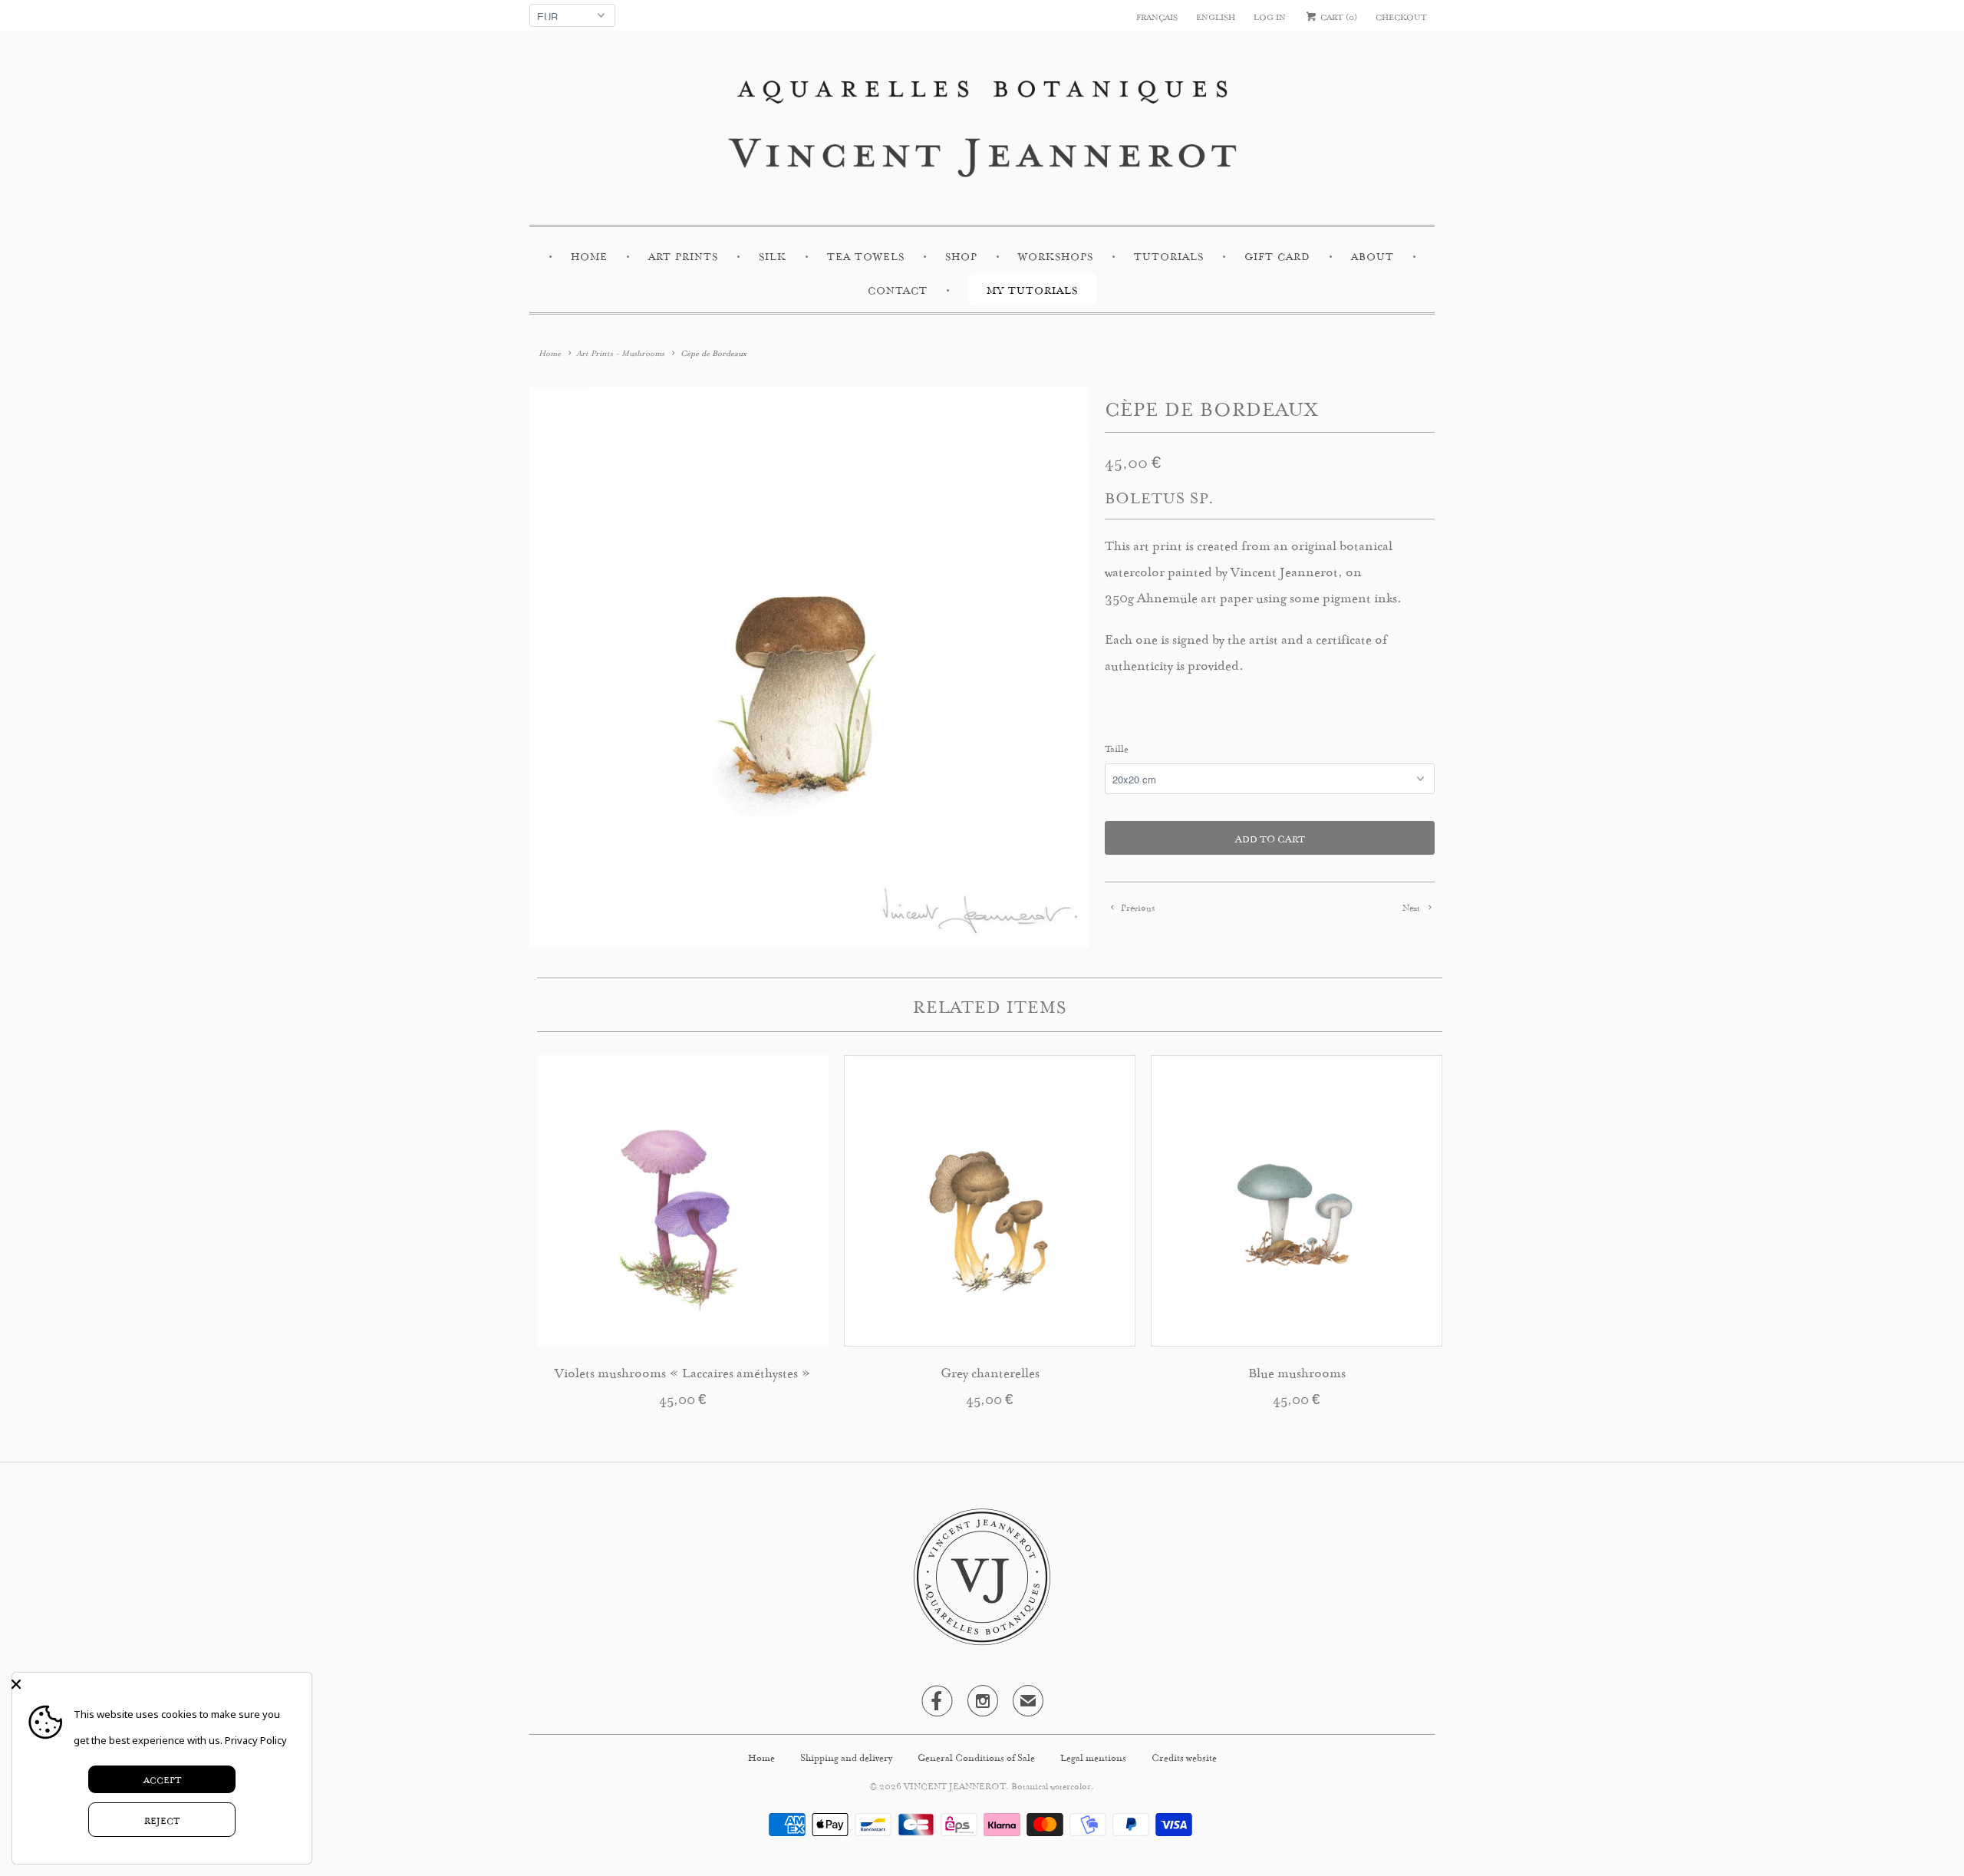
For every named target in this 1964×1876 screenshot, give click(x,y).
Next (1412, 907)
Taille (1117, 747)
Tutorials (1169, 255)
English (1216, 16)
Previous (1137, 907)
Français (1157, 16)
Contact (898, 289)
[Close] (158, 1684)
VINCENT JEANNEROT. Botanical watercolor (997, 1785)
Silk (773, 255)
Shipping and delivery (847, 1756)
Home (589, 255)
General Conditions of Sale (977, 1756)
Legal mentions (1094, 1756)
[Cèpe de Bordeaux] (809, 668)
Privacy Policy (256, 1740)
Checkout (1401, 16)
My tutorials (1032, 289)
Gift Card (1277, 255)
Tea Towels (866, 255)
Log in (1270, 16)
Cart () (1338, 16)
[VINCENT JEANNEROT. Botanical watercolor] (982, 132)
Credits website (1184, 1756)
